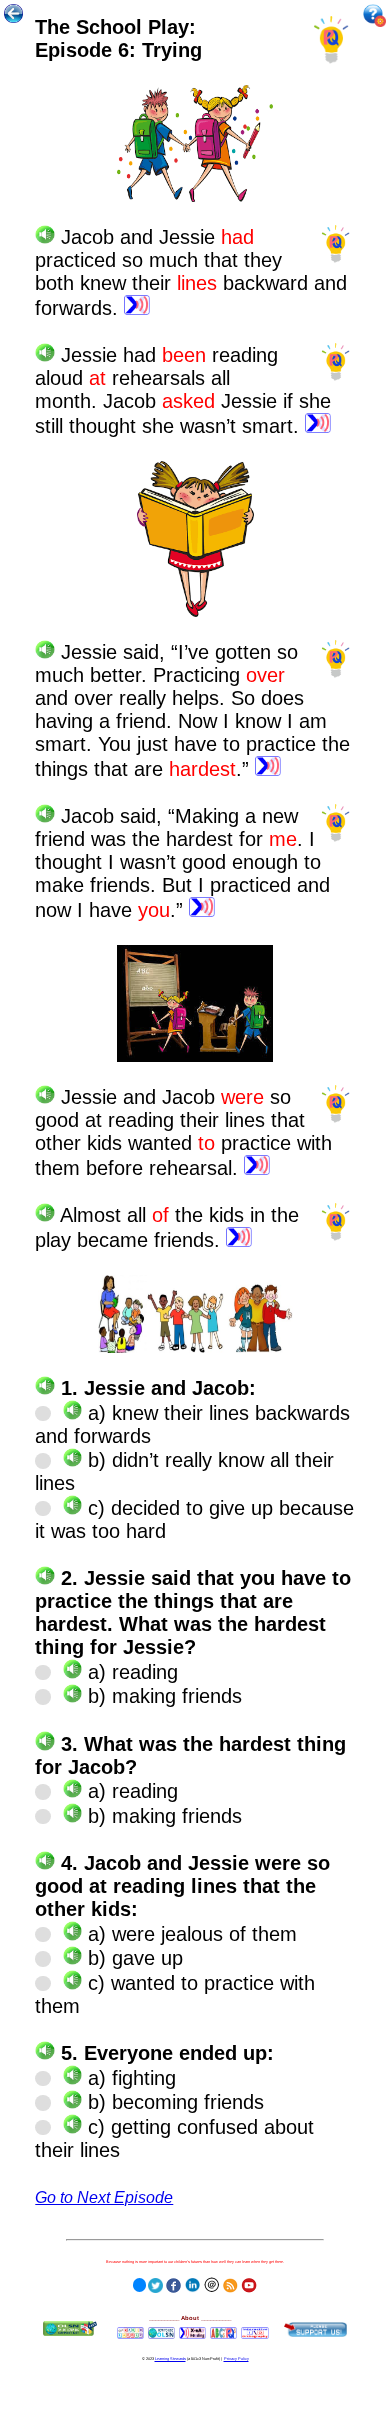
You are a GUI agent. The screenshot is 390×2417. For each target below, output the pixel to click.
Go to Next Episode (104, 2197)
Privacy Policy (236, 2358)
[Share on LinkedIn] (192, 2282)
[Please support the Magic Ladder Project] (315, 2330)
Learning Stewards (170, 2358)
